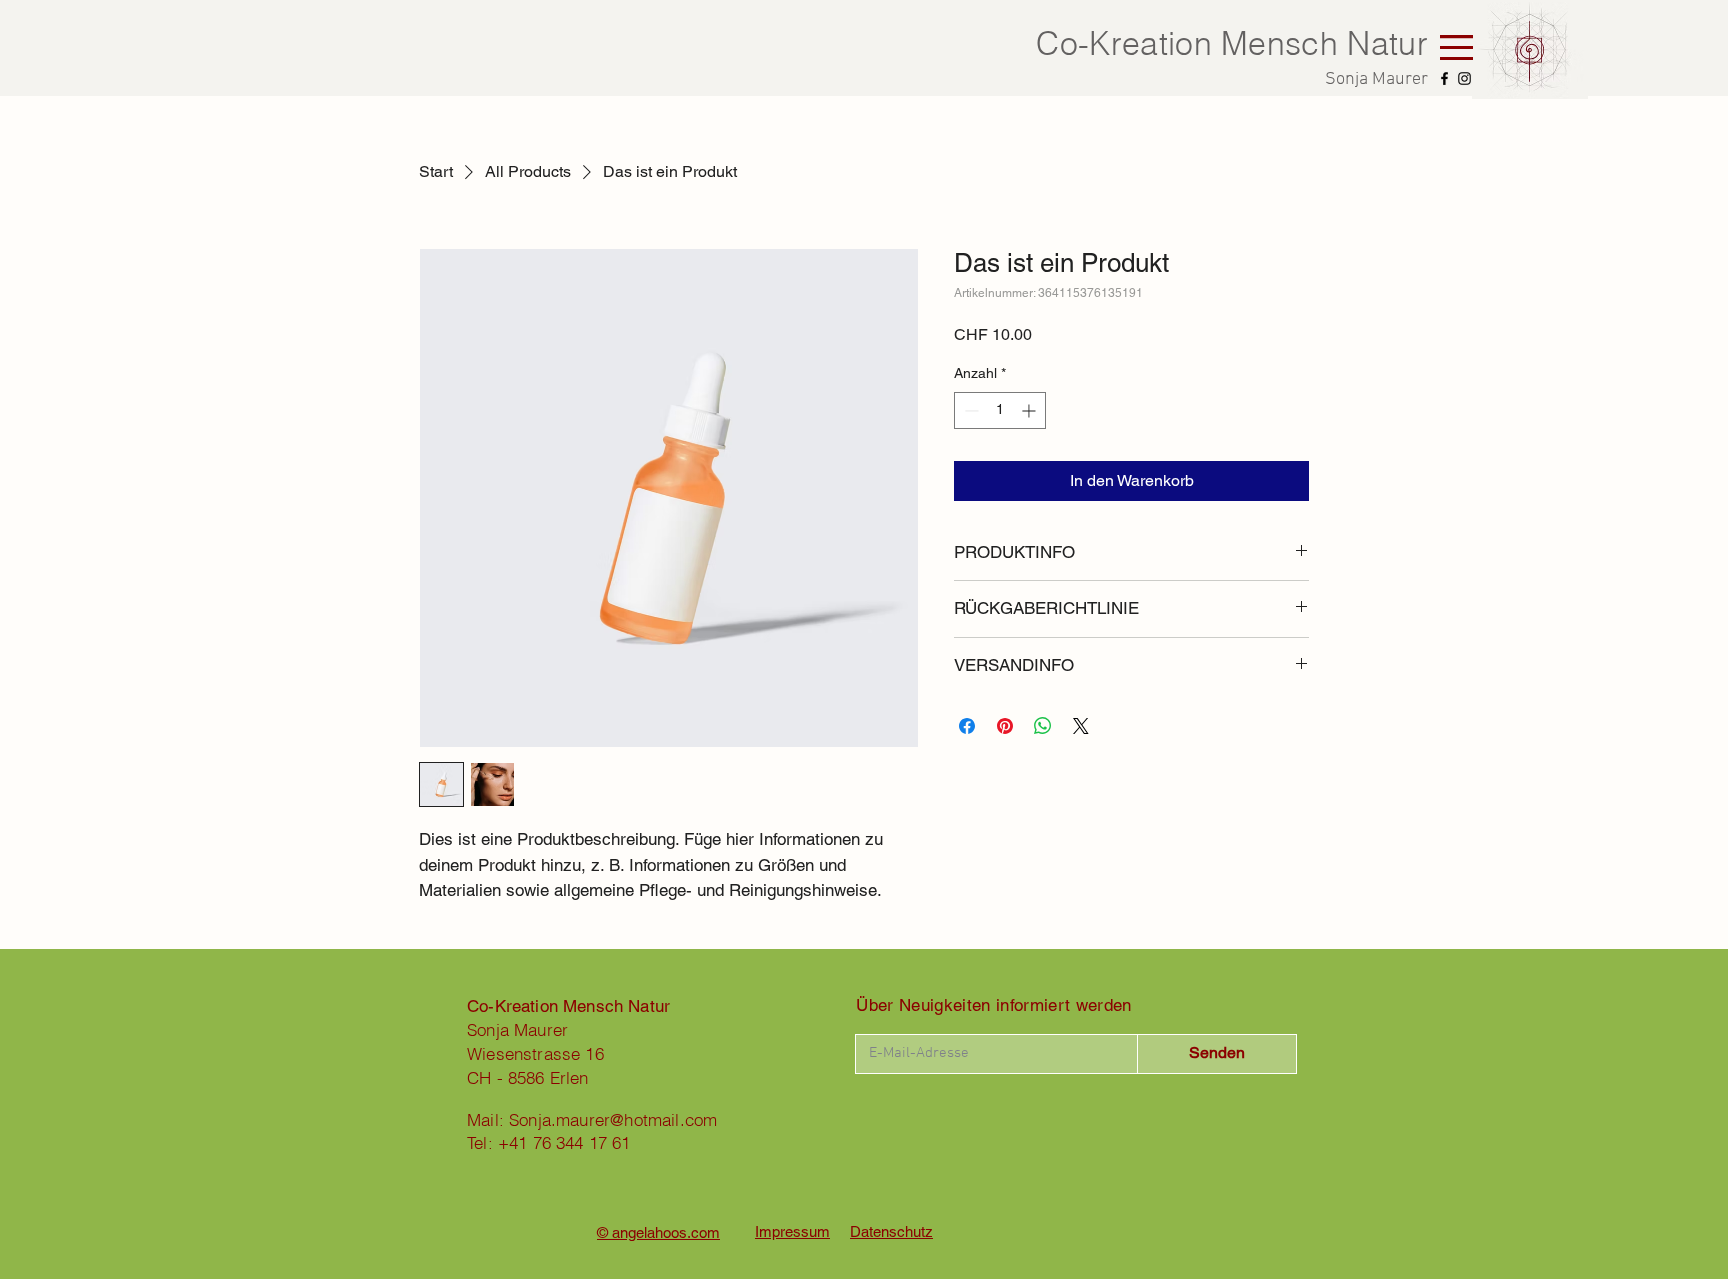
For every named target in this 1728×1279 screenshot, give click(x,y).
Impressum (792, 1231)
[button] (1456, 47)
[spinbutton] (1000, 410)
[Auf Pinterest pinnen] (1005, 726)
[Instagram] (1464, 78)
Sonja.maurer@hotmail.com (613, 1119)
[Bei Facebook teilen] (967, 726)
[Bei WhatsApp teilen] (1043, 726)
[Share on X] (1081, 726)
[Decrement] (969, 410)
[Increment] (1030, 410)
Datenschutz (891, 1231)
